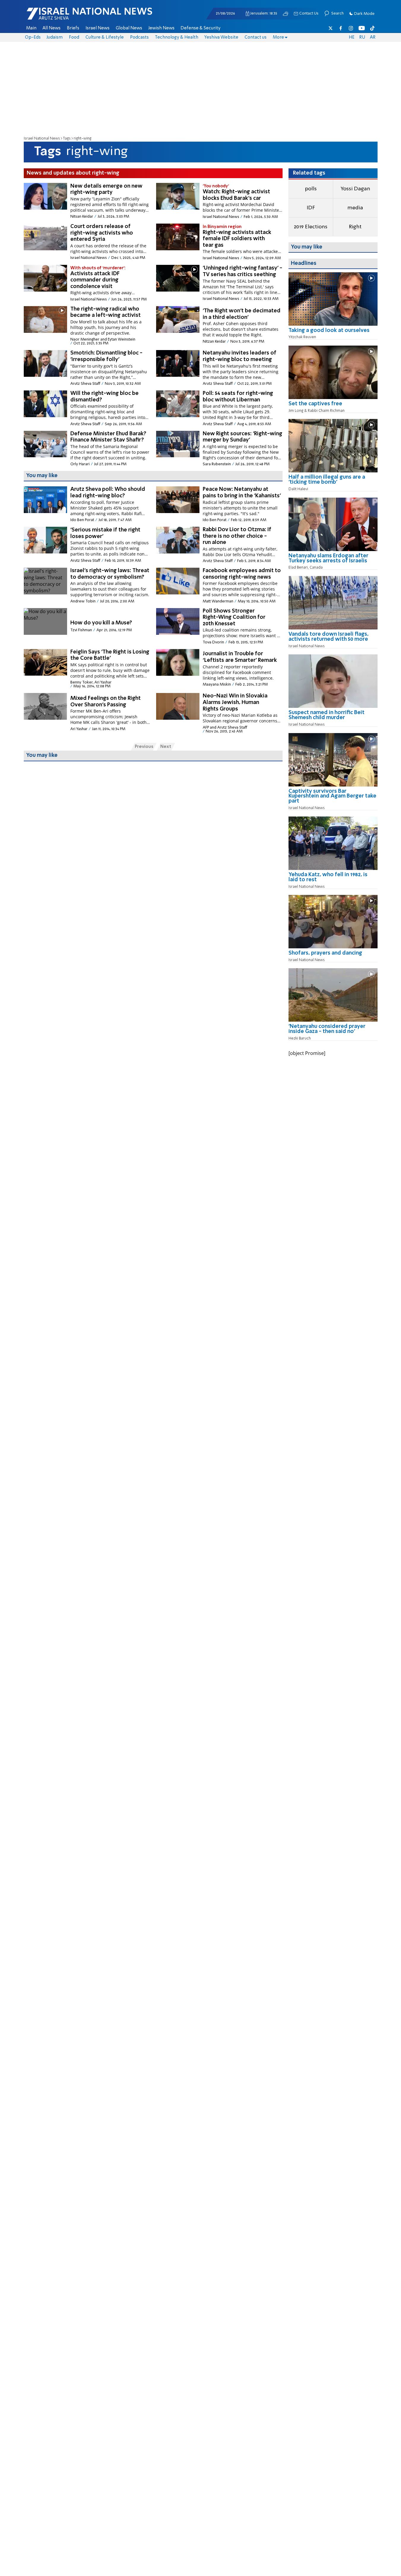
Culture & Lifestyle (105, 37)
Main (31, 28)
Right (355, 227)
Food (74, 37)
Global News (129, 28)
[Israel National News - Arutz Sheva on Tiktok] (372, 28)
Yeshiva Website (221, 37)
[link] (333, 333)
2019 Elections (311, 227)
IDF (311, 208)
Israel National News (42, 139)
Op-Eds (33, 37)
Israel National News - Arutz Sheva (74, 17)
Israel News (98, 28)
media (355, 208)
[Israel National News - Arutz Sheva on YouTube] (362, 28)
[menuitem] (31, 28)
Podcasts (139, 37)
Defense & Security (200, 28)
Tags (67, 139)
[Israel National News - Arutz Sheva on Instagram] (351, 28)
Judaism (55, 37)
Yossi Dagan (355, 189)
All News (51, 28)
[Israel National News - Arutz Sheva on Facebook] (341, 28)
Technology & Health (177, 37)
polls (311, 189)
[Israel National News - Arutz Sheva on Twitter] (331, 28)
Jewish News (161, 28)
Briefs (73, 28)
